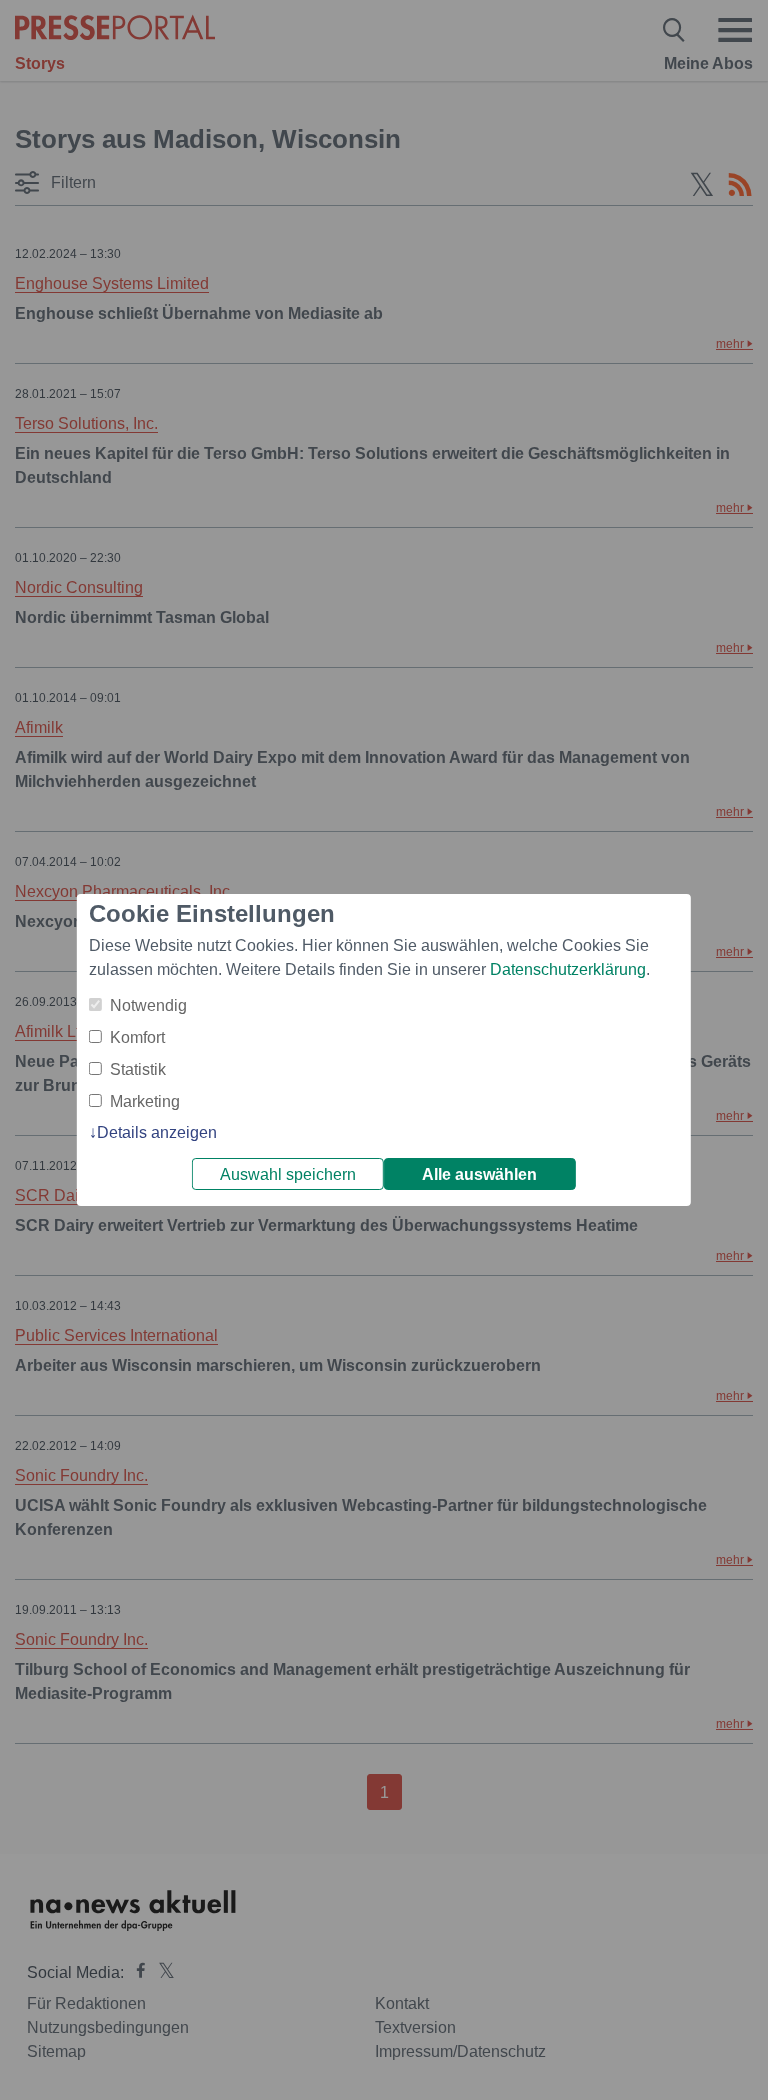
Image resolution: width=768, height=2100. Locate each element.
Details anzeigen (157, 1132)
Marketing (145, 1101)
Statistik (138, 1069)
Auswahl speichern (288, 1174)
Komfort (137, 1037)
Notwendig (148, 1005)
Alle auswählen (479, 1174)
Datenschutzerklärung (568, 969)
